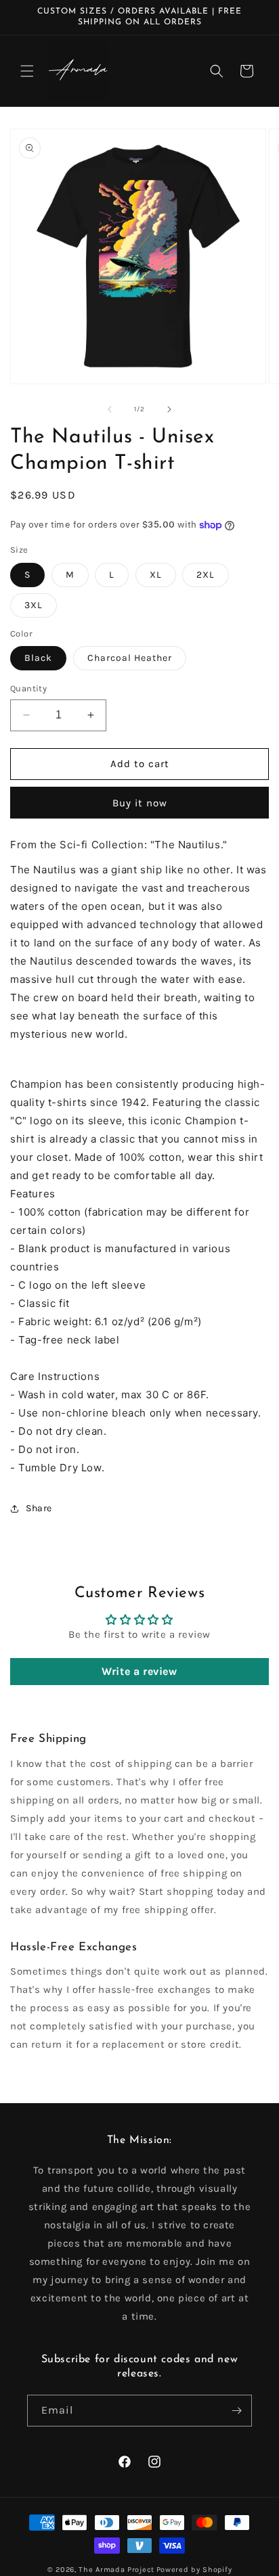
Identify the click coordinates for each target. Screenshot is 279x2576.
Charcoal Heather (130, 658)
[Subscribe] (236, 2411)
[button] (27, 71)
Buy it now (140, 803)
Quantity (28, 688)
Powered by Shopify (194, 2570)
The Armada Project (116, 2570)
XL (156, 575)
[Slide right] (169, 409)
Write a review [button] (139, 1671)
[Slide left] (110, 409)
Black (38, 658)
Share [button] (39, 1508)
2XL (206, 575)
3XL (34, 605)
